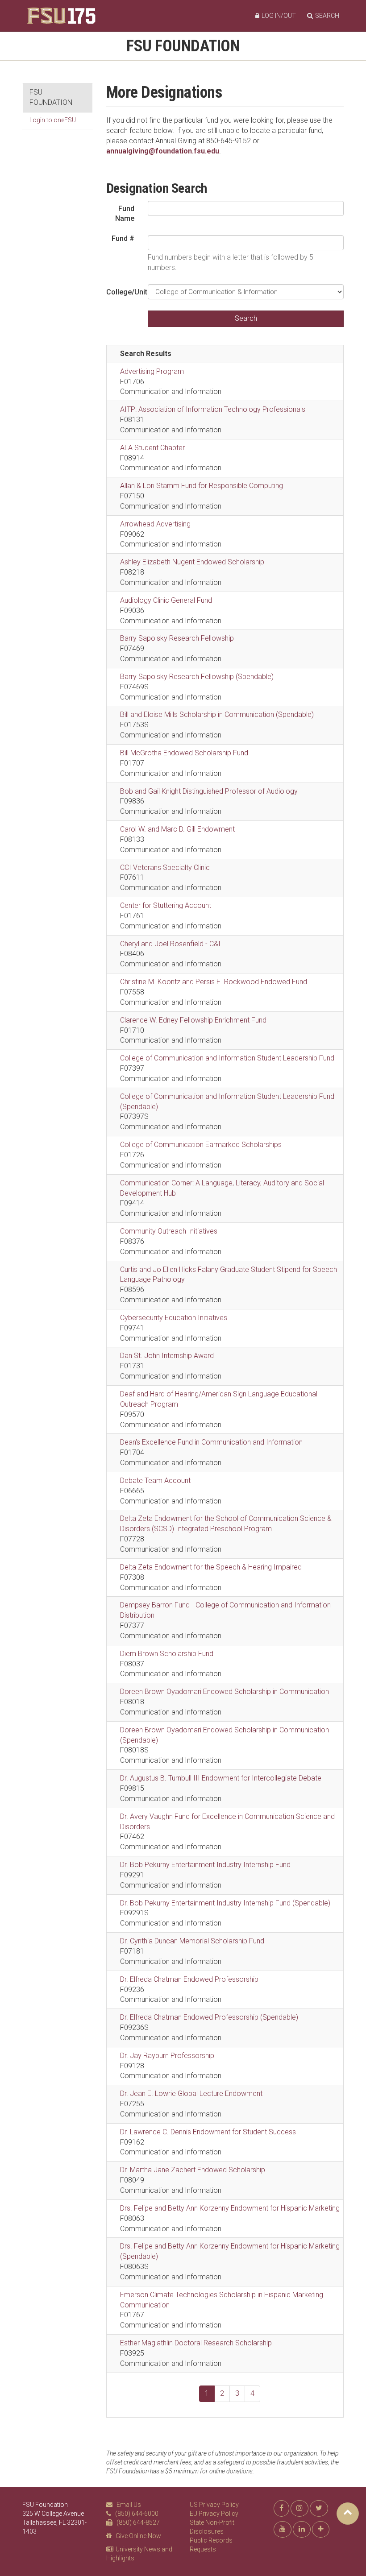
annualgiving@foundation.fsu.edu (163, 151)
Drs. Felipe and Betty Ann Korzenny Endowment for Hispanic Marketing (230, 2208)
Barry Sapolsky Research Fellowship (177, 638)
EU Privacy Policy (214, 2514)
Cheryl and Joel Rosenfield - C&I (170, 944)
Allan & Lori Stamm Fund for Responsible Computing (202, 486)
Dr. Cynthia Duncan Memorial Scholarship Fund (192, 1941)
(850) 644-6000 (137, 2514)
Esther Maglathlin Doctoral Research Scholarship (196, 2343)
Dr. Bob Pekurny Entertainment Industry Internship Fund (205, 1865)
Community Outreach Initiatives (169, 1231)
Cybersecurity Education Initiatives (174, 1318)
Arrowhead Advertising (155, 524)
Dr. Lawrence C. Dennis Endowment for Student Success (208, 2132)
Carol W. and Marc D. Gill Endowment (177, 829)
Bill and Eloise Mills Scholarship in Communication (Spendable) (217, 714)
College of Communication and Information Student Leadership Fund (227, 1058)
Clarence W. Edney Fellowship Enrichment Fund (193, 1020)
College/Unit (124, 292)
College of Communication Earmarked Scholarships (201, 1145)
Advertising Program (152, 371)
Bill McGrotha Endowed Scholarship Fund (184, 753)
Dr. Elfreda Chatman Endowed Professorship (189, 1979)
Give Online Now (138, 2536)
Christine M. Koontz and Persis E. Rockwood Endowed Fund (214, 982)
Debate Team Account (155, 1481)
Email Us (129, 2505)
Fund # (123, 238)
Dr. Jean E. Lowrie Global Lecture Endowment (191, 2094)
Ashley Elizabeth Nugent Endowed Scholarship (192, 562)
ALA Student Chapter (152, 448)
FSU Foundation (183, 46)
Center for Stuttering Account (166, 905)
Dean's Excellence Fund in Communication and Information (211, 1442)
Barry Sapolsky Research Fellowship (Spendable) (197, 677)
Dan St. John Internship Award (167, 1356)
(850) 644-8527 (138, 2522)
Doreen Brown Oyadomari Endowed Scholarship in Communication (225, 1692)
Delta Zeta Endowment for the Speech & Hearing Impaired (211, 1567)
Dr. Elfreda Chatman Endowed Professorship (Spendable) (209, 2017)
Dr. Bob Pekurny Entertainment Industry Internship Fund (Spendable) (225, 1903)
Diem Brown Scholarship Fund (167, 1654)
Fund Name (125, 214)
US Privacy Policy (214, 2505)
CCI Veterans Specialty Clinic (165, 868)
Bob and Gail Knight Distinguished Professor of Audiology (209, 791)
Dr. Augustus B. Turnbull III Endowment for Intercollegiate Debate (221, 1778)
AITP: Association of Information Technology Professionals (213, 409)
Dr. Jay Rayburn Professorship (167, 2056)
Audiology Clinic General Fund (166, 600)
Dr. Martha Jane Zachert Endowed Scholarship (193, 2170)
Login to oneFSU (53, 120)
